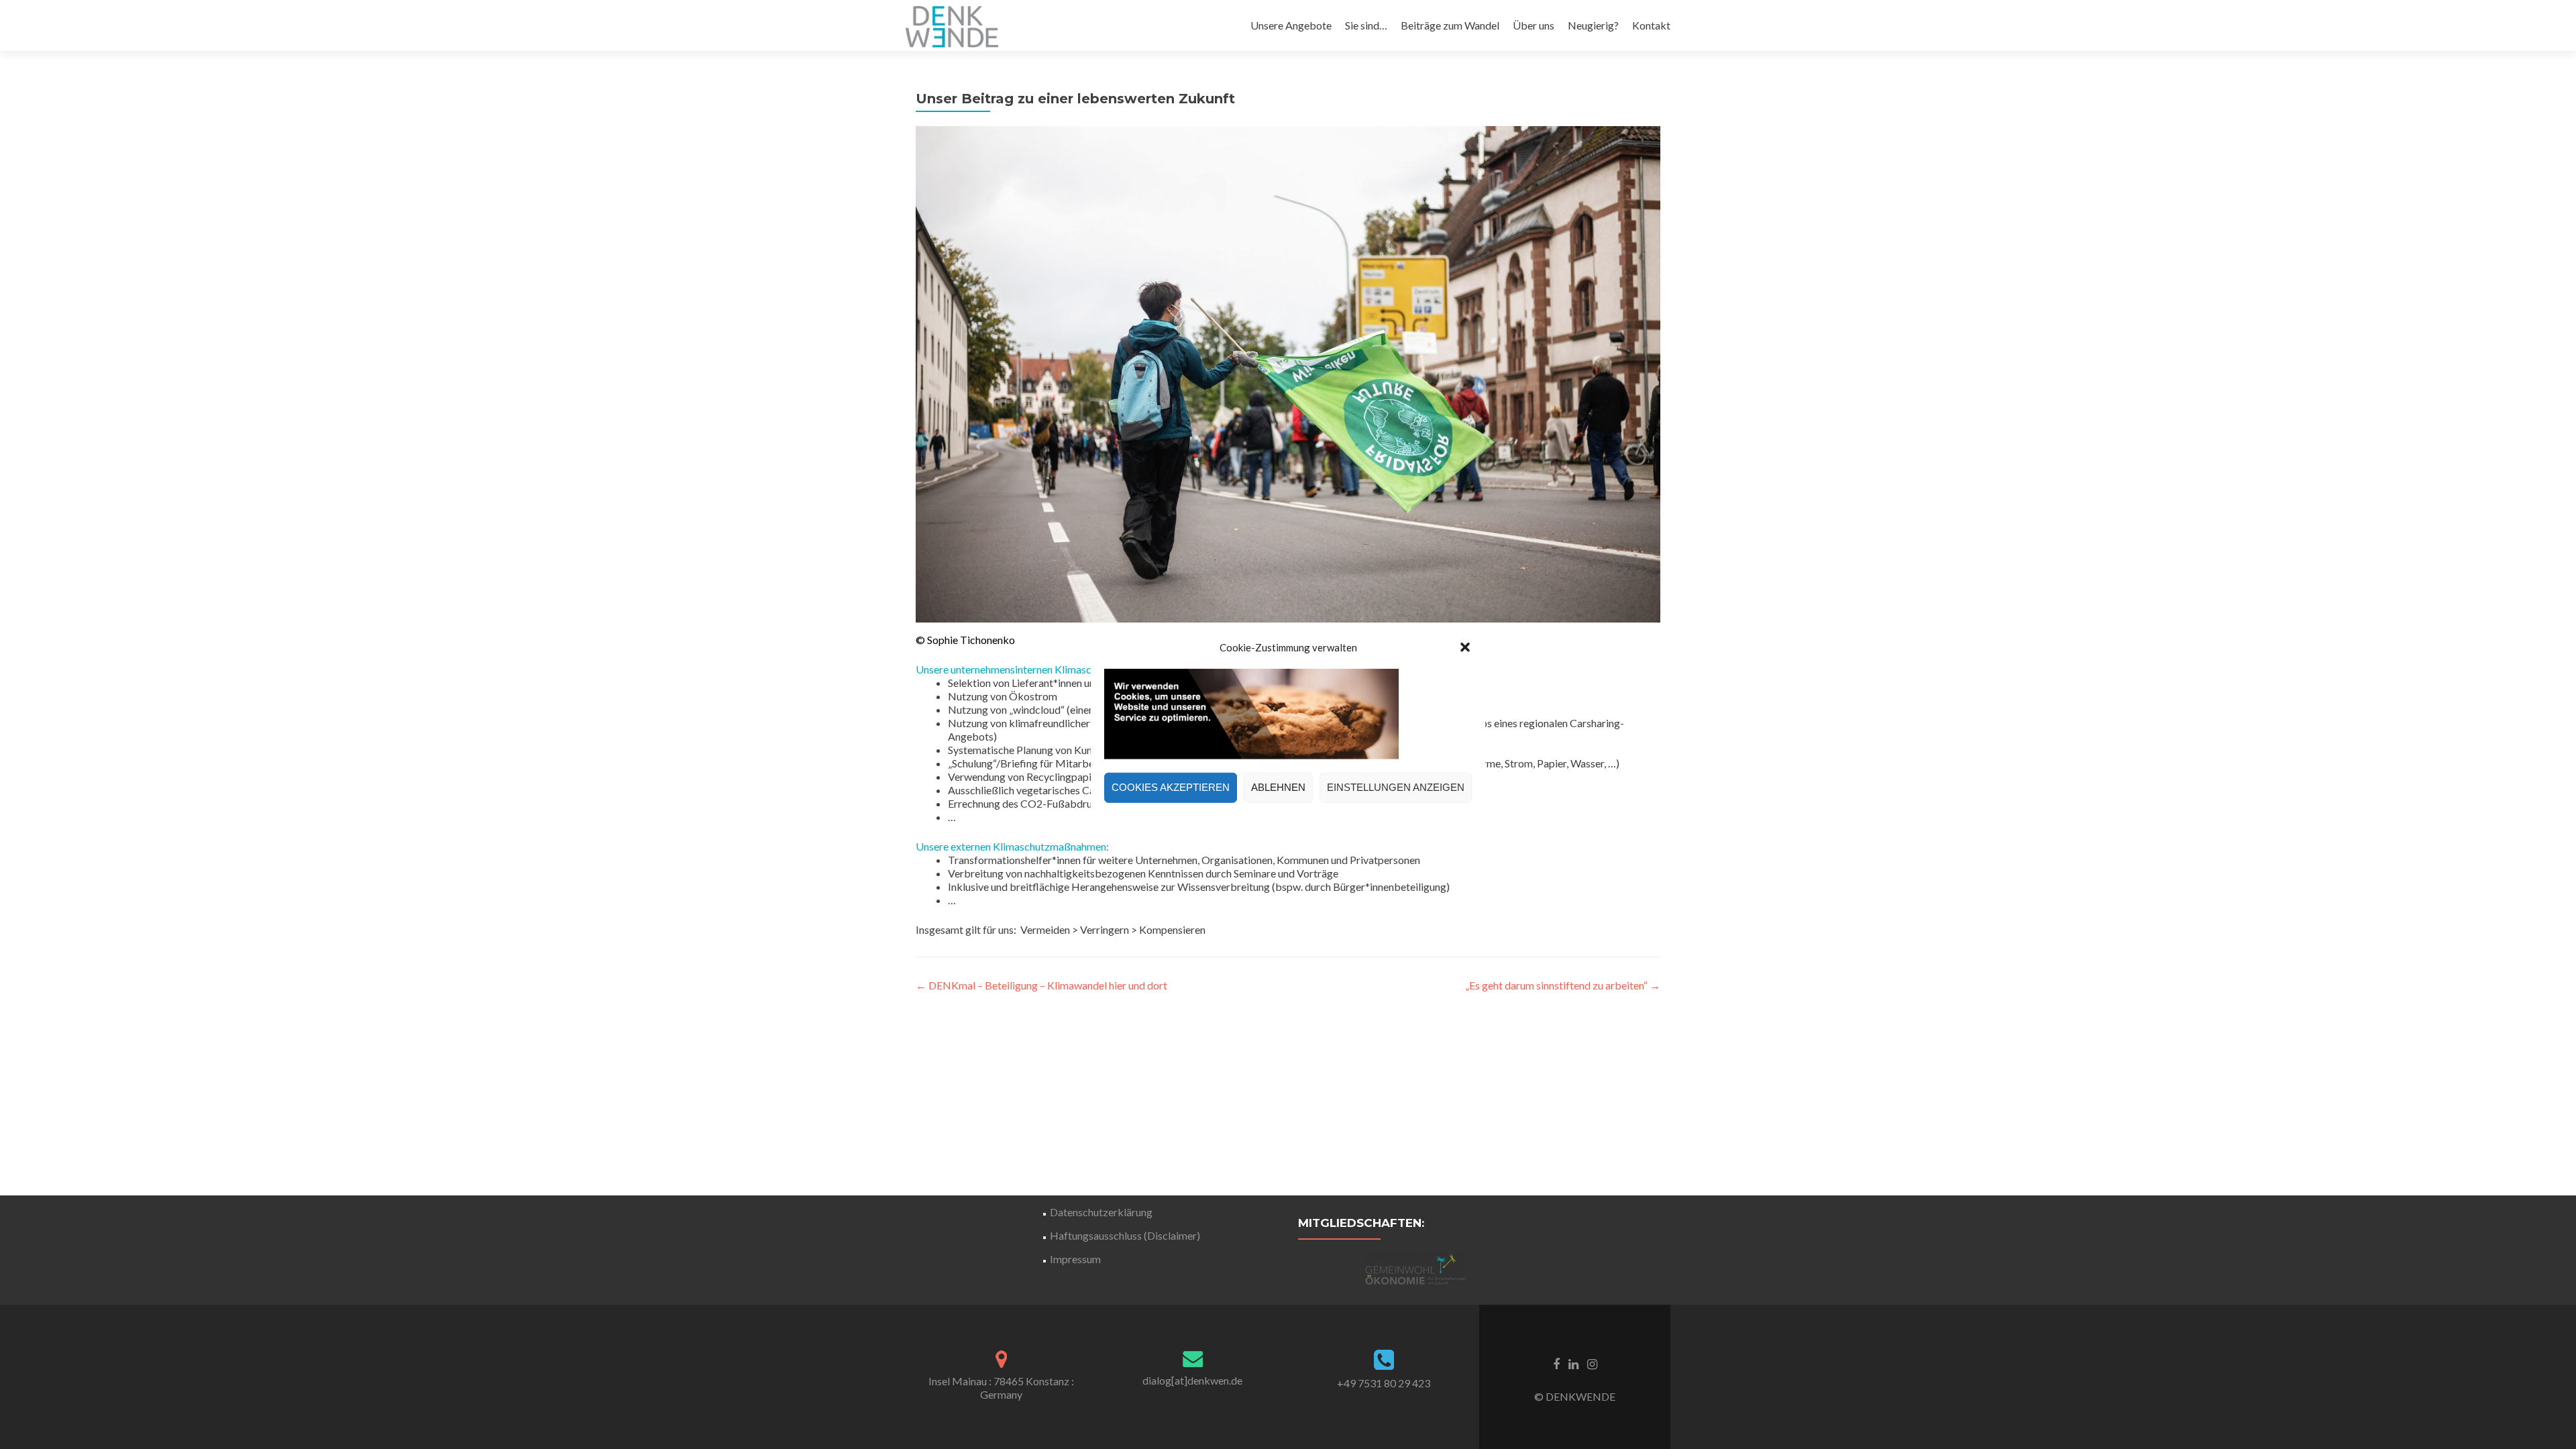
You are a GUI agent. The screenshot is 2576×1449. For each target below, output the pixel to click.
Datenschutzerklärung (1101, 1212)
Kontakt (1651, 25)
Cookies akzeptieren (1171, 787)
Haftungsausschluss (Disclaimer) (1125, 1235)
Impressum (1075, 1259)
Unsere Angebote (1291, 25)
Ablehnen (1278, 787)
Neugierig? (1593, 25)
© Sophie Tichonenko (965, 640)
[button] (1465, 647)
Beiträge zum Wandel (1450, 25)
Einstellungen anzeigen (1396, 787)
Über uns (1534, 25)
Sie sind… (1366, 25)
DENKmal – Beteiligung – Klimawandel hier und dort (1041, 985)
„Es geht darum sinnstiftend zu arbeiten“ (1563, 985)
